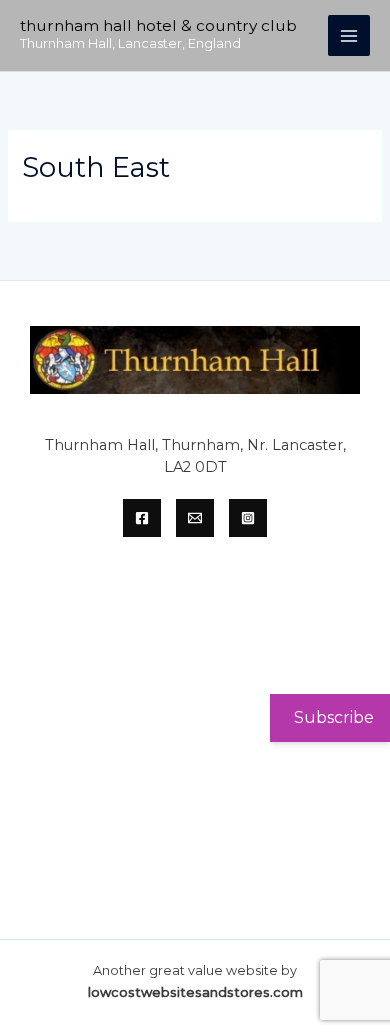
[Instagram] (248, 518)
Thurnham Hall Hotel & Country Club (158, 25)
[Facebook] (142, 518)
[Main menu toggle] (349, 36)
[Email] (195, 518)
